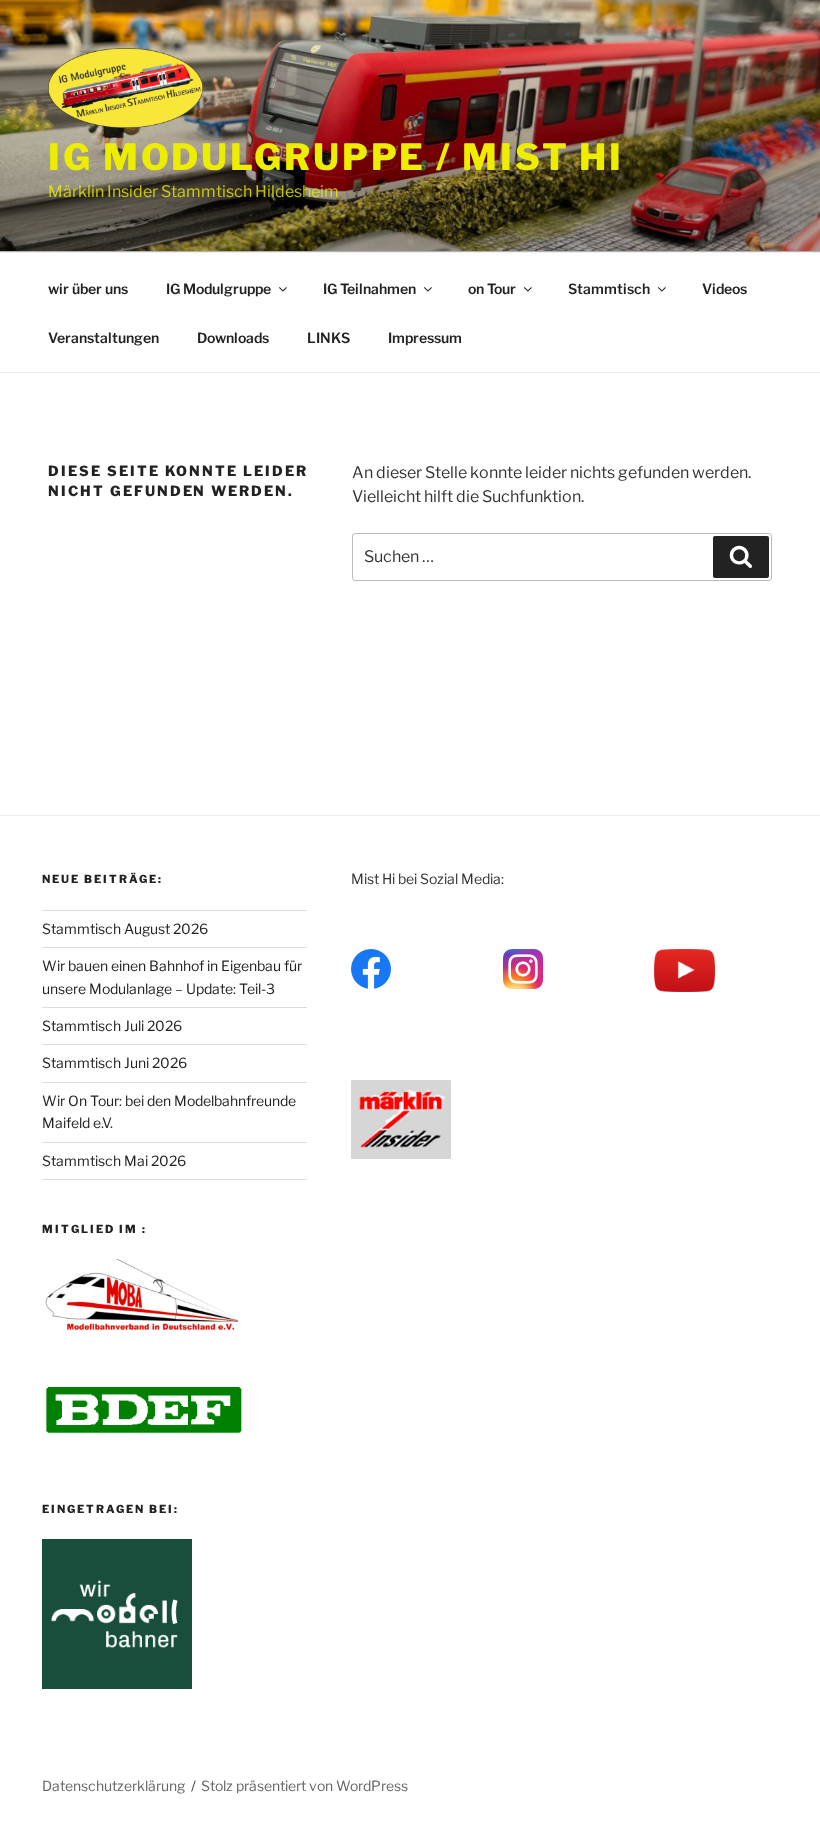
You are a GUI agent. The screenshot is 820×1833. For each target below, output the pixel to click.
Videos (724, 288)
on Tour (492, 288)
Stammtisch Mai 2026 (114, 1160)
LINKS (328, 337)
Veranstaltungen (103, 337)
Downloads (233, 337)
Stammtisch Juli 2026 (112, 1025)
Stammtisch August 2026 (125, 928)
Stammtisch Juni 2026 (114, 1062)
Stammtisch (609, 288)
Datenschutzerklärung (113, 1785)
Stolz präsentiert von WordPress (304, 1785)
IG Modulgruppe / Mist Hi (336, 157)
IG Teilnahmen (369, 288)
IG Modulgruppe (218, 288)
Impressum (425, 337)
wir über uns (88, 288)
